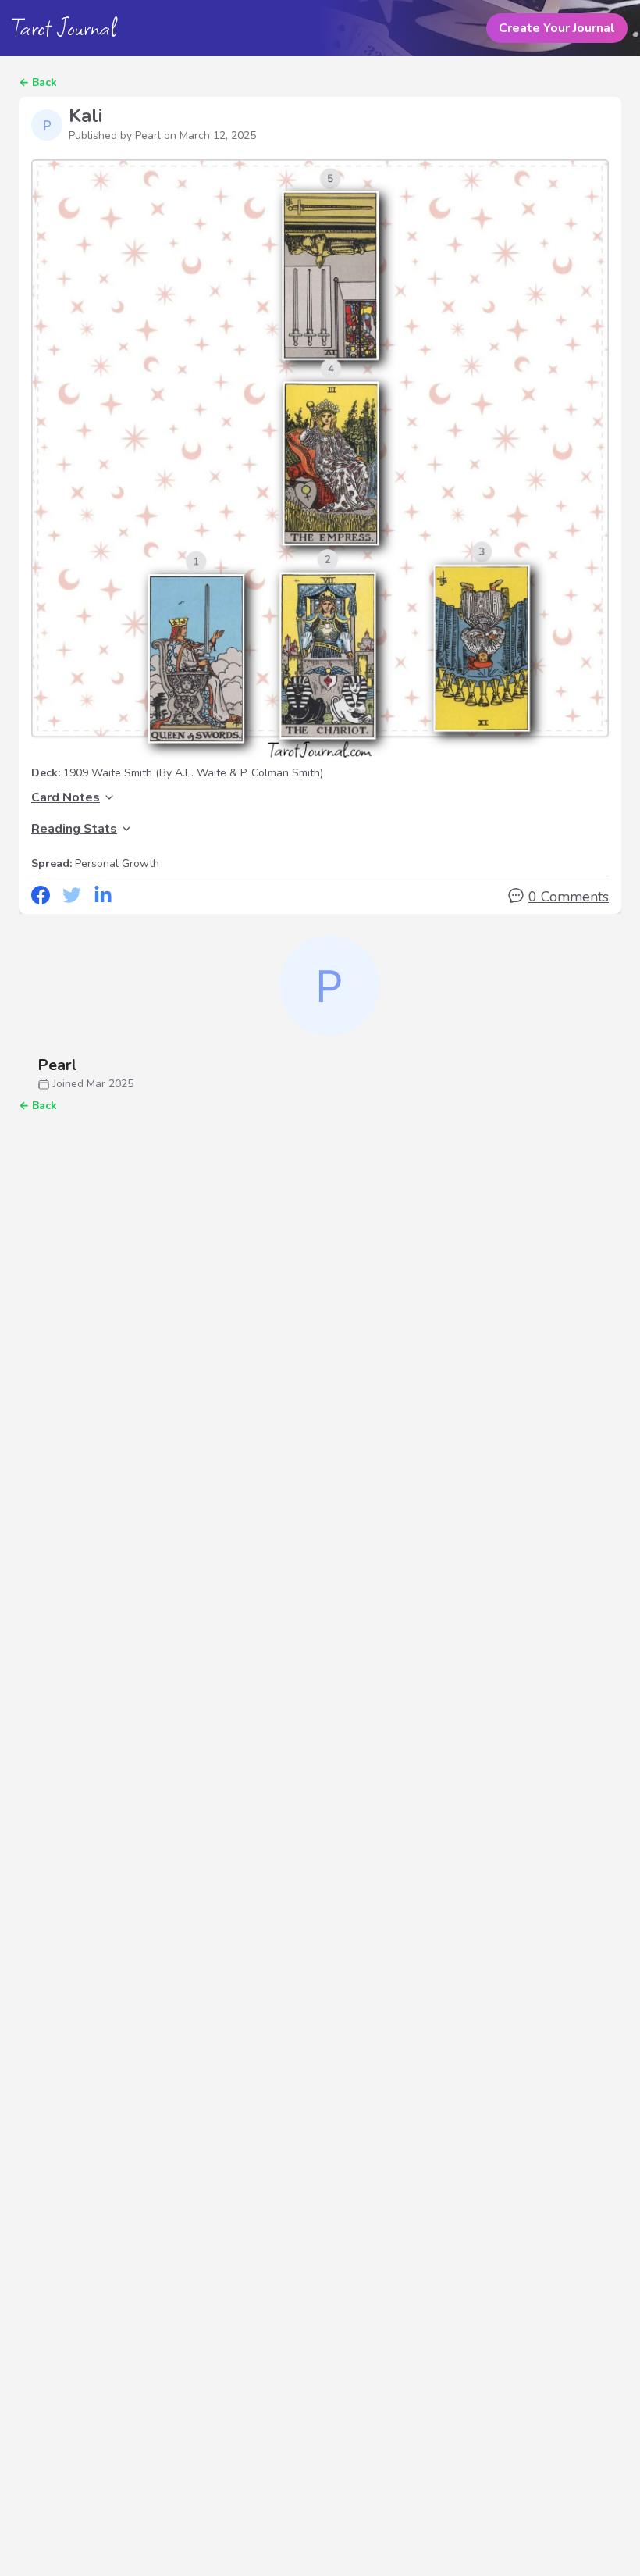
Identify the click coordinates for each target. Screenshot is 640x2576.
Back (44, 82)
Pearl (57, 1065)
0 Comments (569, 897)
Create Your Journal (557, 28)
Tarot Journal (64, 28)
